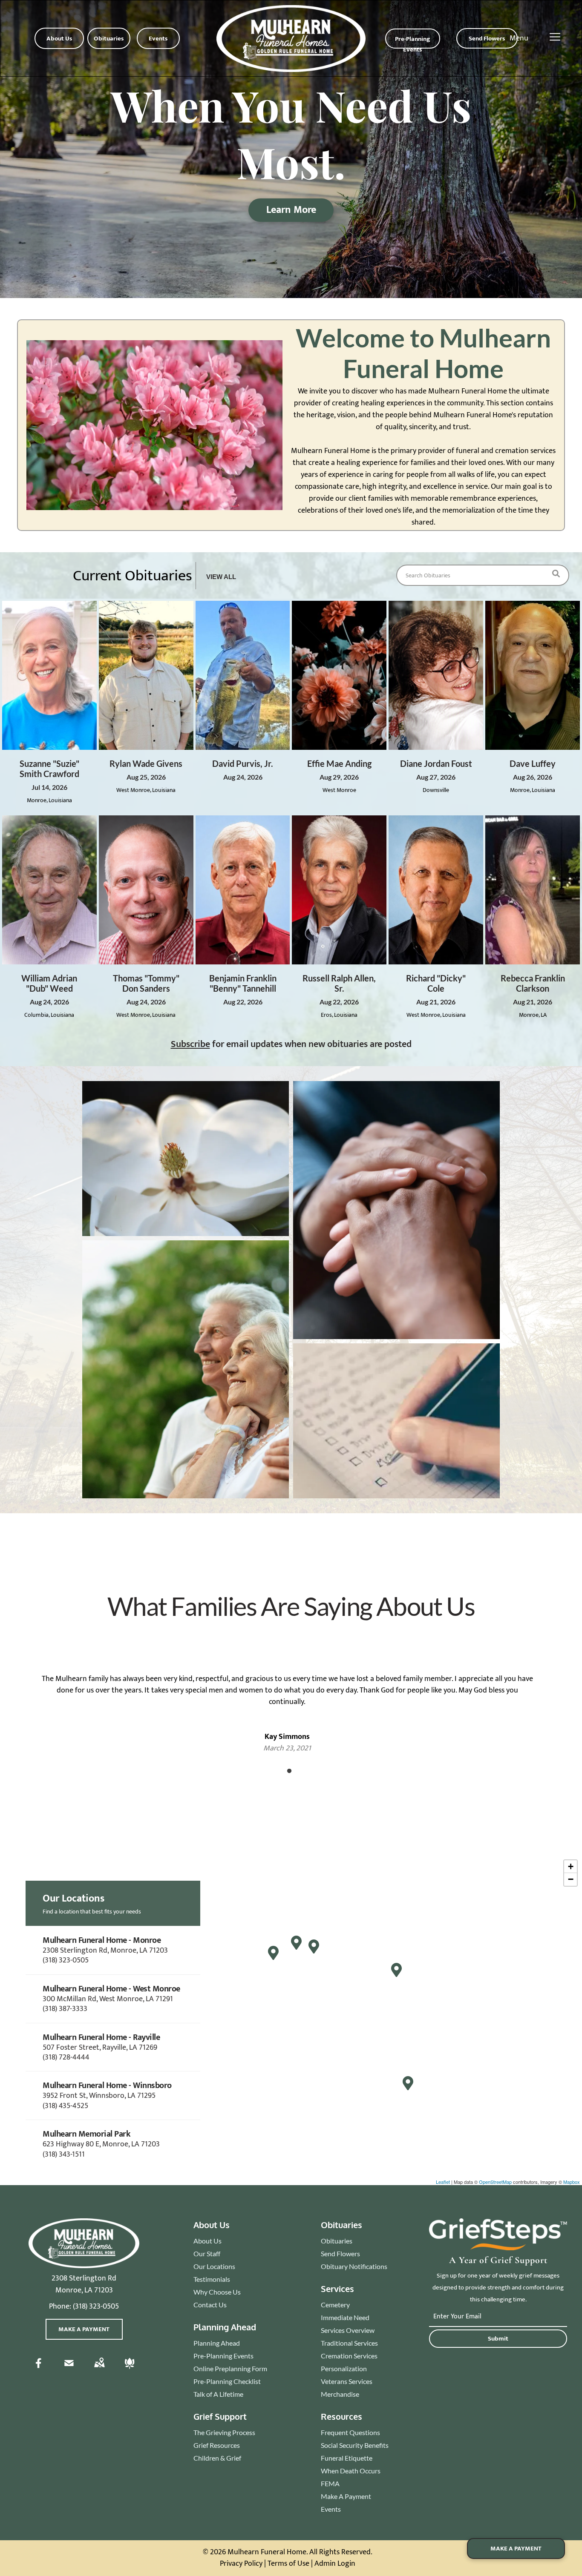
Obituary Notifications (354, 2266)
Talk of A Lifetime (218, 2394)
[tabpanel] (287, 1702)
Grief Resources (217, 2445)
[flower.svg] (130, 2369)
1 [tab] (289, 1771)
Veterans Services (347, 2381)
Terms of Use (288, 2564)
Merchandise (340, 2394)
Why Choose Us (217, 2292)
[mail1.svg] (69, 2369)
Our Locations (214, 2266)
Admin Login (335, 2564)
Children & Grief (217, 2458)
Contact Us (210, 2305)
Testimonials (212, 2279)
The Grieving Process (224, 2432)
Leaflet (443, 2182)
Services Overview (348, 2330)
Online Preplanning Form (230, 2368)
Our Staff (207, 2253)
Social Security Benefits (355, 2445)
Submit (498, 2339)
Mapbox (572, 2182)
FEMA (330, 2483)
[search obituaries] (559, 575)
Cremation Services (349, 2356)
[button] (113, 1950)
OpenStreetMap (495, 2182)
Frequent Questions (350, 2432)
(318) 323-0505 (96, 2306)
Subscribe (190, 1044)
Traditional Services (349, 2343)
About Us (207, 2241)
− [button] (571, 1879)
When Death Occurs (351, 2471)
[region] (291, 2020)
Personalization (344, 2368)
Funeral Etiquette (347, 2458)
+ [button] (571, 1866)
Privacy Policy (241, 2564)
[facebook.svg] (39, 2369)
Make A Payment (346, 2496)
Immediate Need (345, 2317)
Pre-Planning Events (223, 2356)
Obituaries (337, 2241)
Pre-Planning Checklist (227, 2381)
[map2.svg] (99, 2369)
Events (331, 2509)
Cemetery (335, 2305)
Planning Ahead (217, 2343)
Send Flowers (340, 2253)
